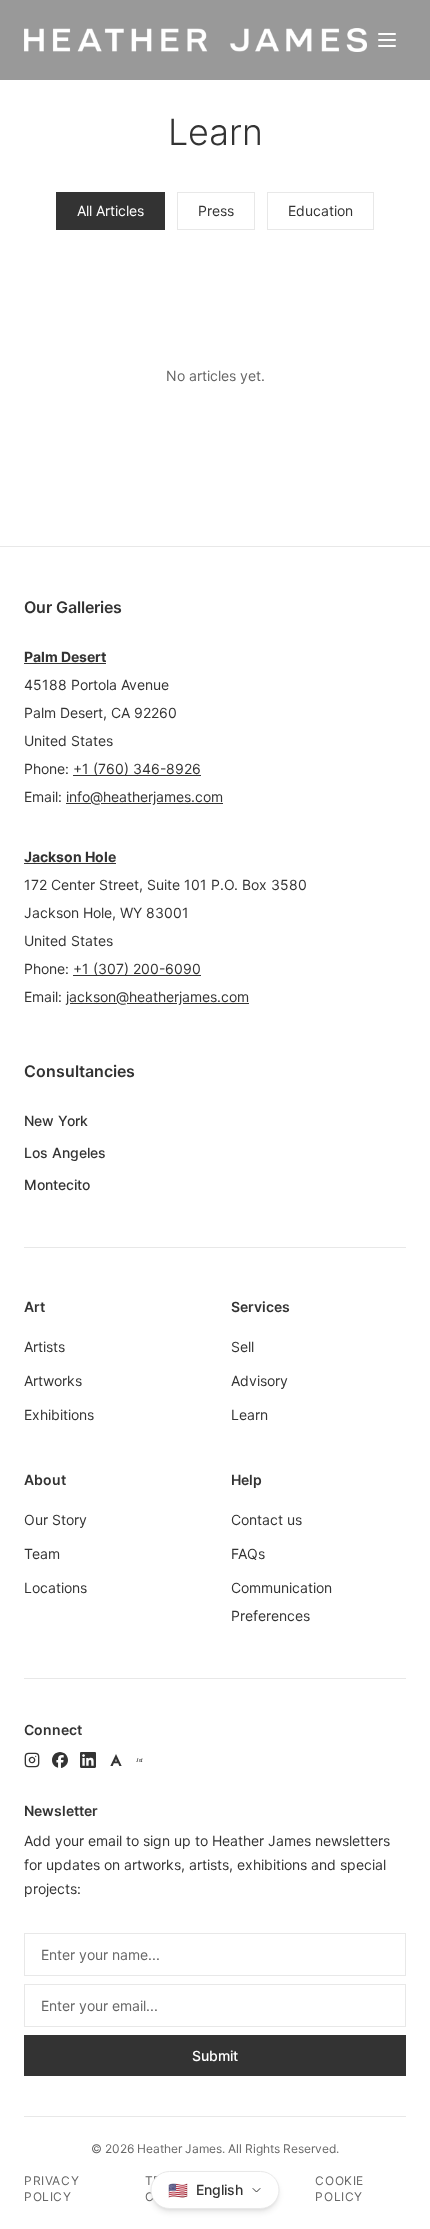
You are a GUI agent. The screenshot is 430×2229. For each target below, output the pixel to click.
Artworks (53, 1380)
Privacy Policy (51, 2188)
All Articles (110, 210)
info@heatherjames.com (144, 796)
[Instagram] (32, 1760)
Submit (215, 2055)
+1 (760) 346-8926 (137, 768)
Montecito (57, 1184)
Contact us (266, 1519)
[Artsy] (116, 1760)
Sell (242, 1346)
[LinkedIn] (88, 1760)
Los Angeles (65, 1152)
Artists (44, 1346)
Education (320, 210)
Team (42, 1553)
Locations (55, 1587)
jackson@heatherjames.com (157, 996)
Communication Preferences (281, 1601)
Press (216, 210)
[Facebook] (60, 1760)
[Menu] (387, 40)
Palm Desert (65, 656)
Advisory (259, 1380)
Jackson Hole (70, 856)
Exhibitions (59, 1414)
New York (56, 1120)
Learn (249, 1414)
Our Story (55, 1519)
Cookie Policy (339, 2188)
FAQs (248, 1553)
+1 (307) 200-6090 (137, 968)
